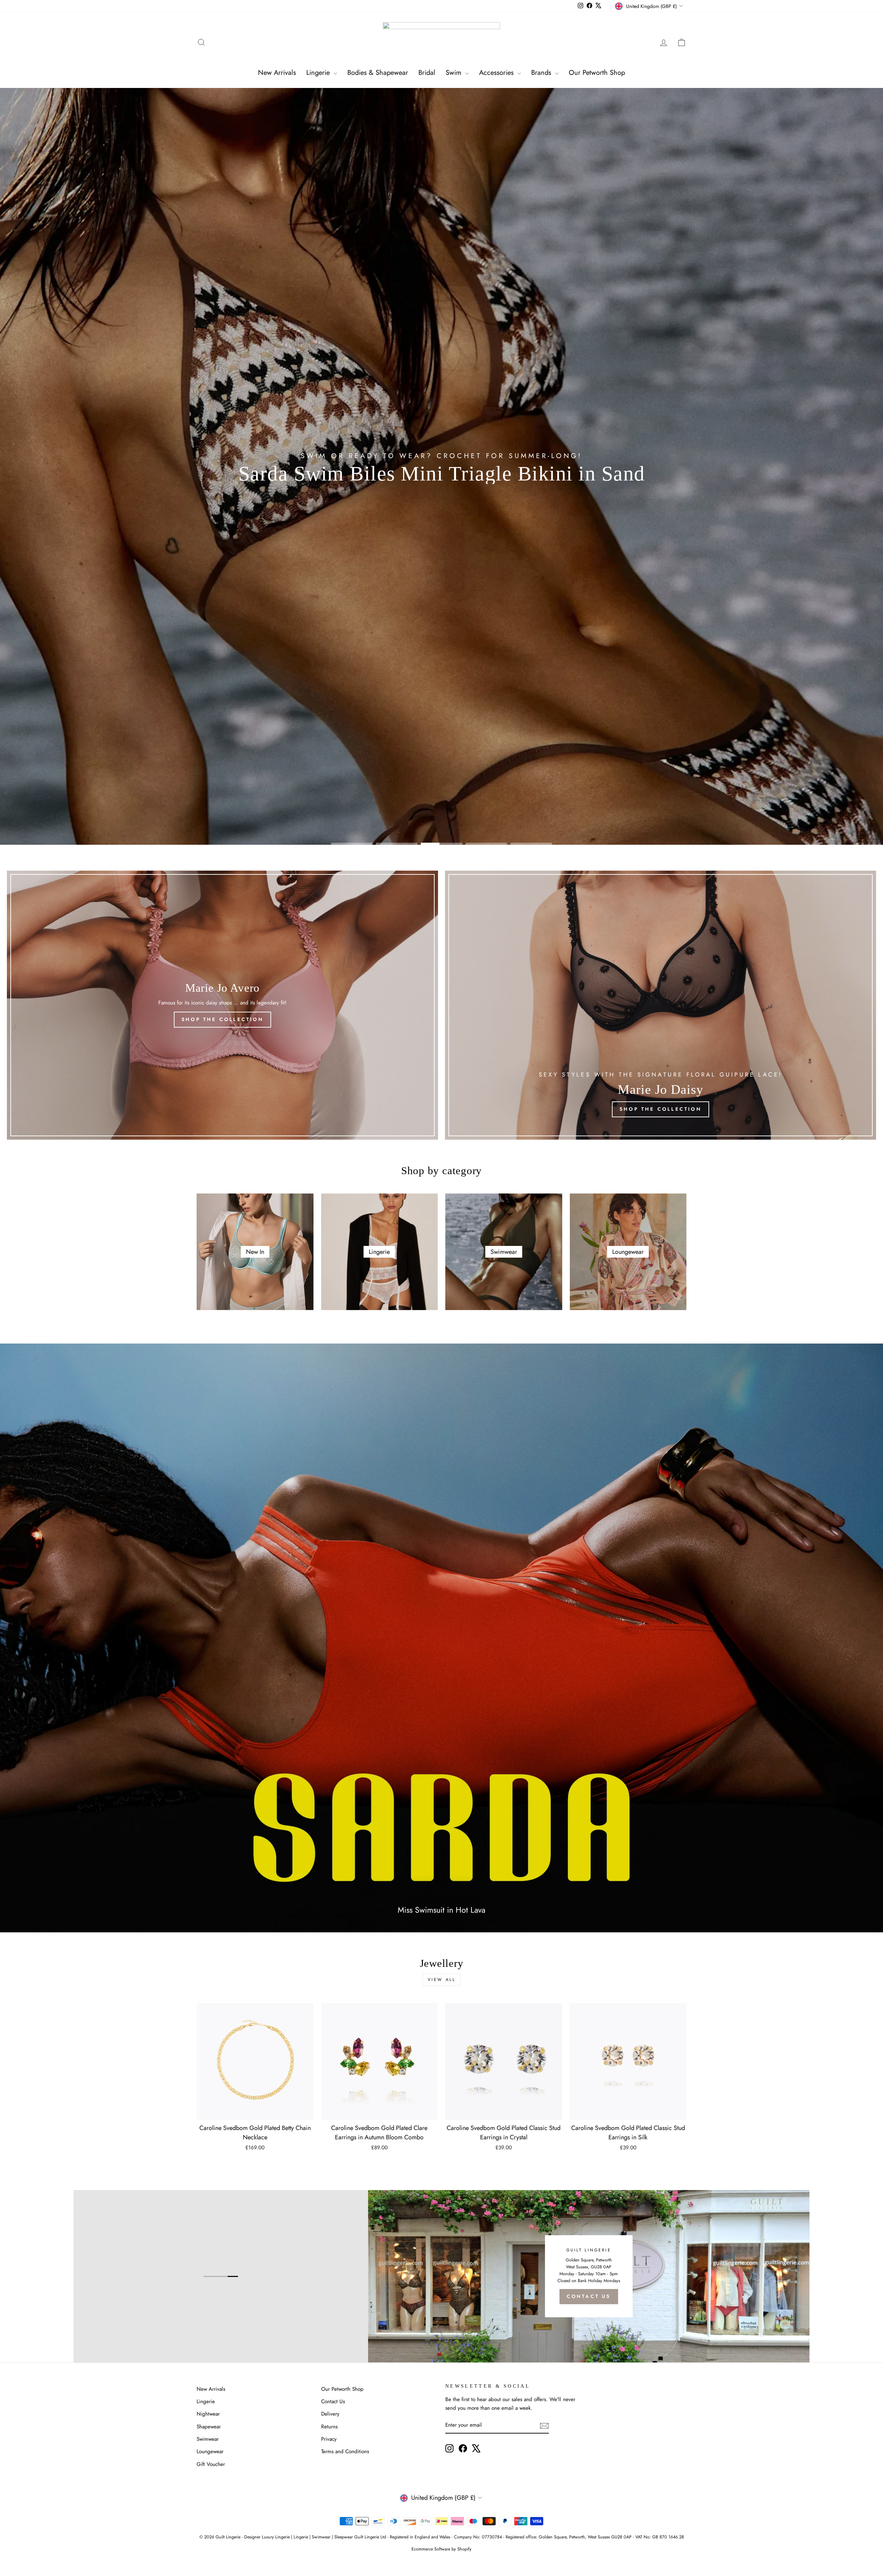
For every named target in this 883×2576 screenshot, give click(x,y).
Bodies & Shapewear (378, 73)
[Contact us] (589, 2276)
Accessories (497, 73)
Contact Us (333, 2401)
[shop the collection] (661, 1005)
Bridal (427, 73)
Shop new (441, 496)
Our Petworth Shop (597, 73)
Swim (455, 73)
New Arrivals (277, 73)
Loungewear (210, 2451)
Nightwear (208, 2414)
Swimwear (208, 2439)
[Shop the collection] (222, 1005)
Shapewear (209, 2427)
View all (442, 1980)
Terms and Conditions (345, 2451)
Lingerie (319, 73)
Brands (542, 73)
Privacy (329, 2439)
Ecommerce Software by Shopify (441, 2549)
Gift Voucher (211, 2464)
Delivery (330, 2414)
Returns (329, 2427)
